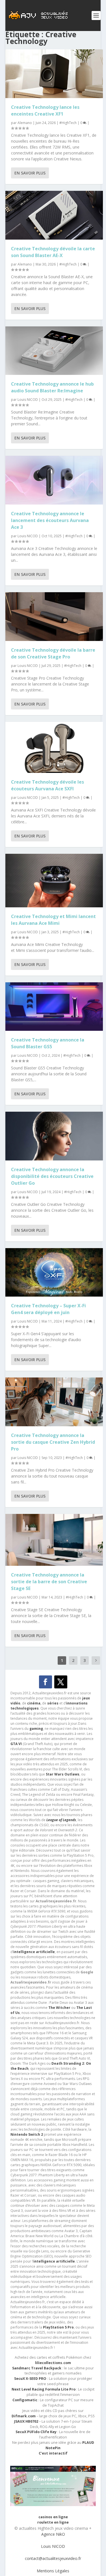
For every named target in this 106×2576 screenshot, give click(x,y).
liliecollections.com (53, 2363)
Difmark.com (24, 2416)
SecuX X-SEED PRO (30, 2379)
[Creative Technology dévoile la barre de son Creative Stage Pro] (54, 617)
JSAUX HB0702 (26, 2421)
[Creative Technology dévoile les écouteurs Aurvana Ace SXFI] (54, 747)
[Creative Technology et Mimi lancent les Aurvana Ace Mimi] (54, 881)
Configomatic (25, 2400)
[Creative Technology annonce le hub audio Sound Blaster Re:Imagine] (54, 351)
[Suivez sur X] (61, 1682)
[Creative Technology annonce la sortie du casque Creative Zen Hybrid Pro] (54, 1402)
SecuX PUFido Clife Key (36, 2432)
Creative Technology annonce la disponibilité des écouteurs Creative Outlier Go (52, 1176)
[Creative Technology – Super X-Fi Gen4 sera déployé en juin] (54, 1272)
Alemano (25, 123)
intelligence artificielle (54, 2261)
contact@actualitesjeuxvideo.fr (53, 2558)
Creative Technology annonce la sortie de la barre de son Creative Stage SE (49, 1582)
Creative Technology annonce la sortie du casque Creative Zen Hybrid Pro (53, 1442)
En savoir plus (30, 173)
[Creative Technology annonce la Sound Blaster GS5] (54, 1007)
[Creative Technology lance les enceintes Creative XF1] (54, 74)
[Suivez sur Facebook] (46, 1682)
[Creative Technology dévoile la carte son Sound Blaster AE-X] (54, 215)
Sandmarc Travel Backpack (37, 2368)
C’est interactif (53, 2453)
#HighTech (68, 123)
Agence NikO (53, 2534)
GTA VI (16, 1744)
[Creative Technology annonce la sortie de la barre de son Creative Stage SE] (54, 1540)
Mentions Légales (53, 2571)
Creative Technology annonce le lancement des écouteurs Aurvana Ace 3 (50, 520)
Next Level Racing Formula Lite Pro (44, 2389)
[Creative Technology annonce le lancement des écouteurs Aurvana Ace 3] (54, 480)
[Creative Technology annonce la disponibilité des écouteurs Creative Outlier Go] (54, 1136)
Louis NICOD (28, 400)
